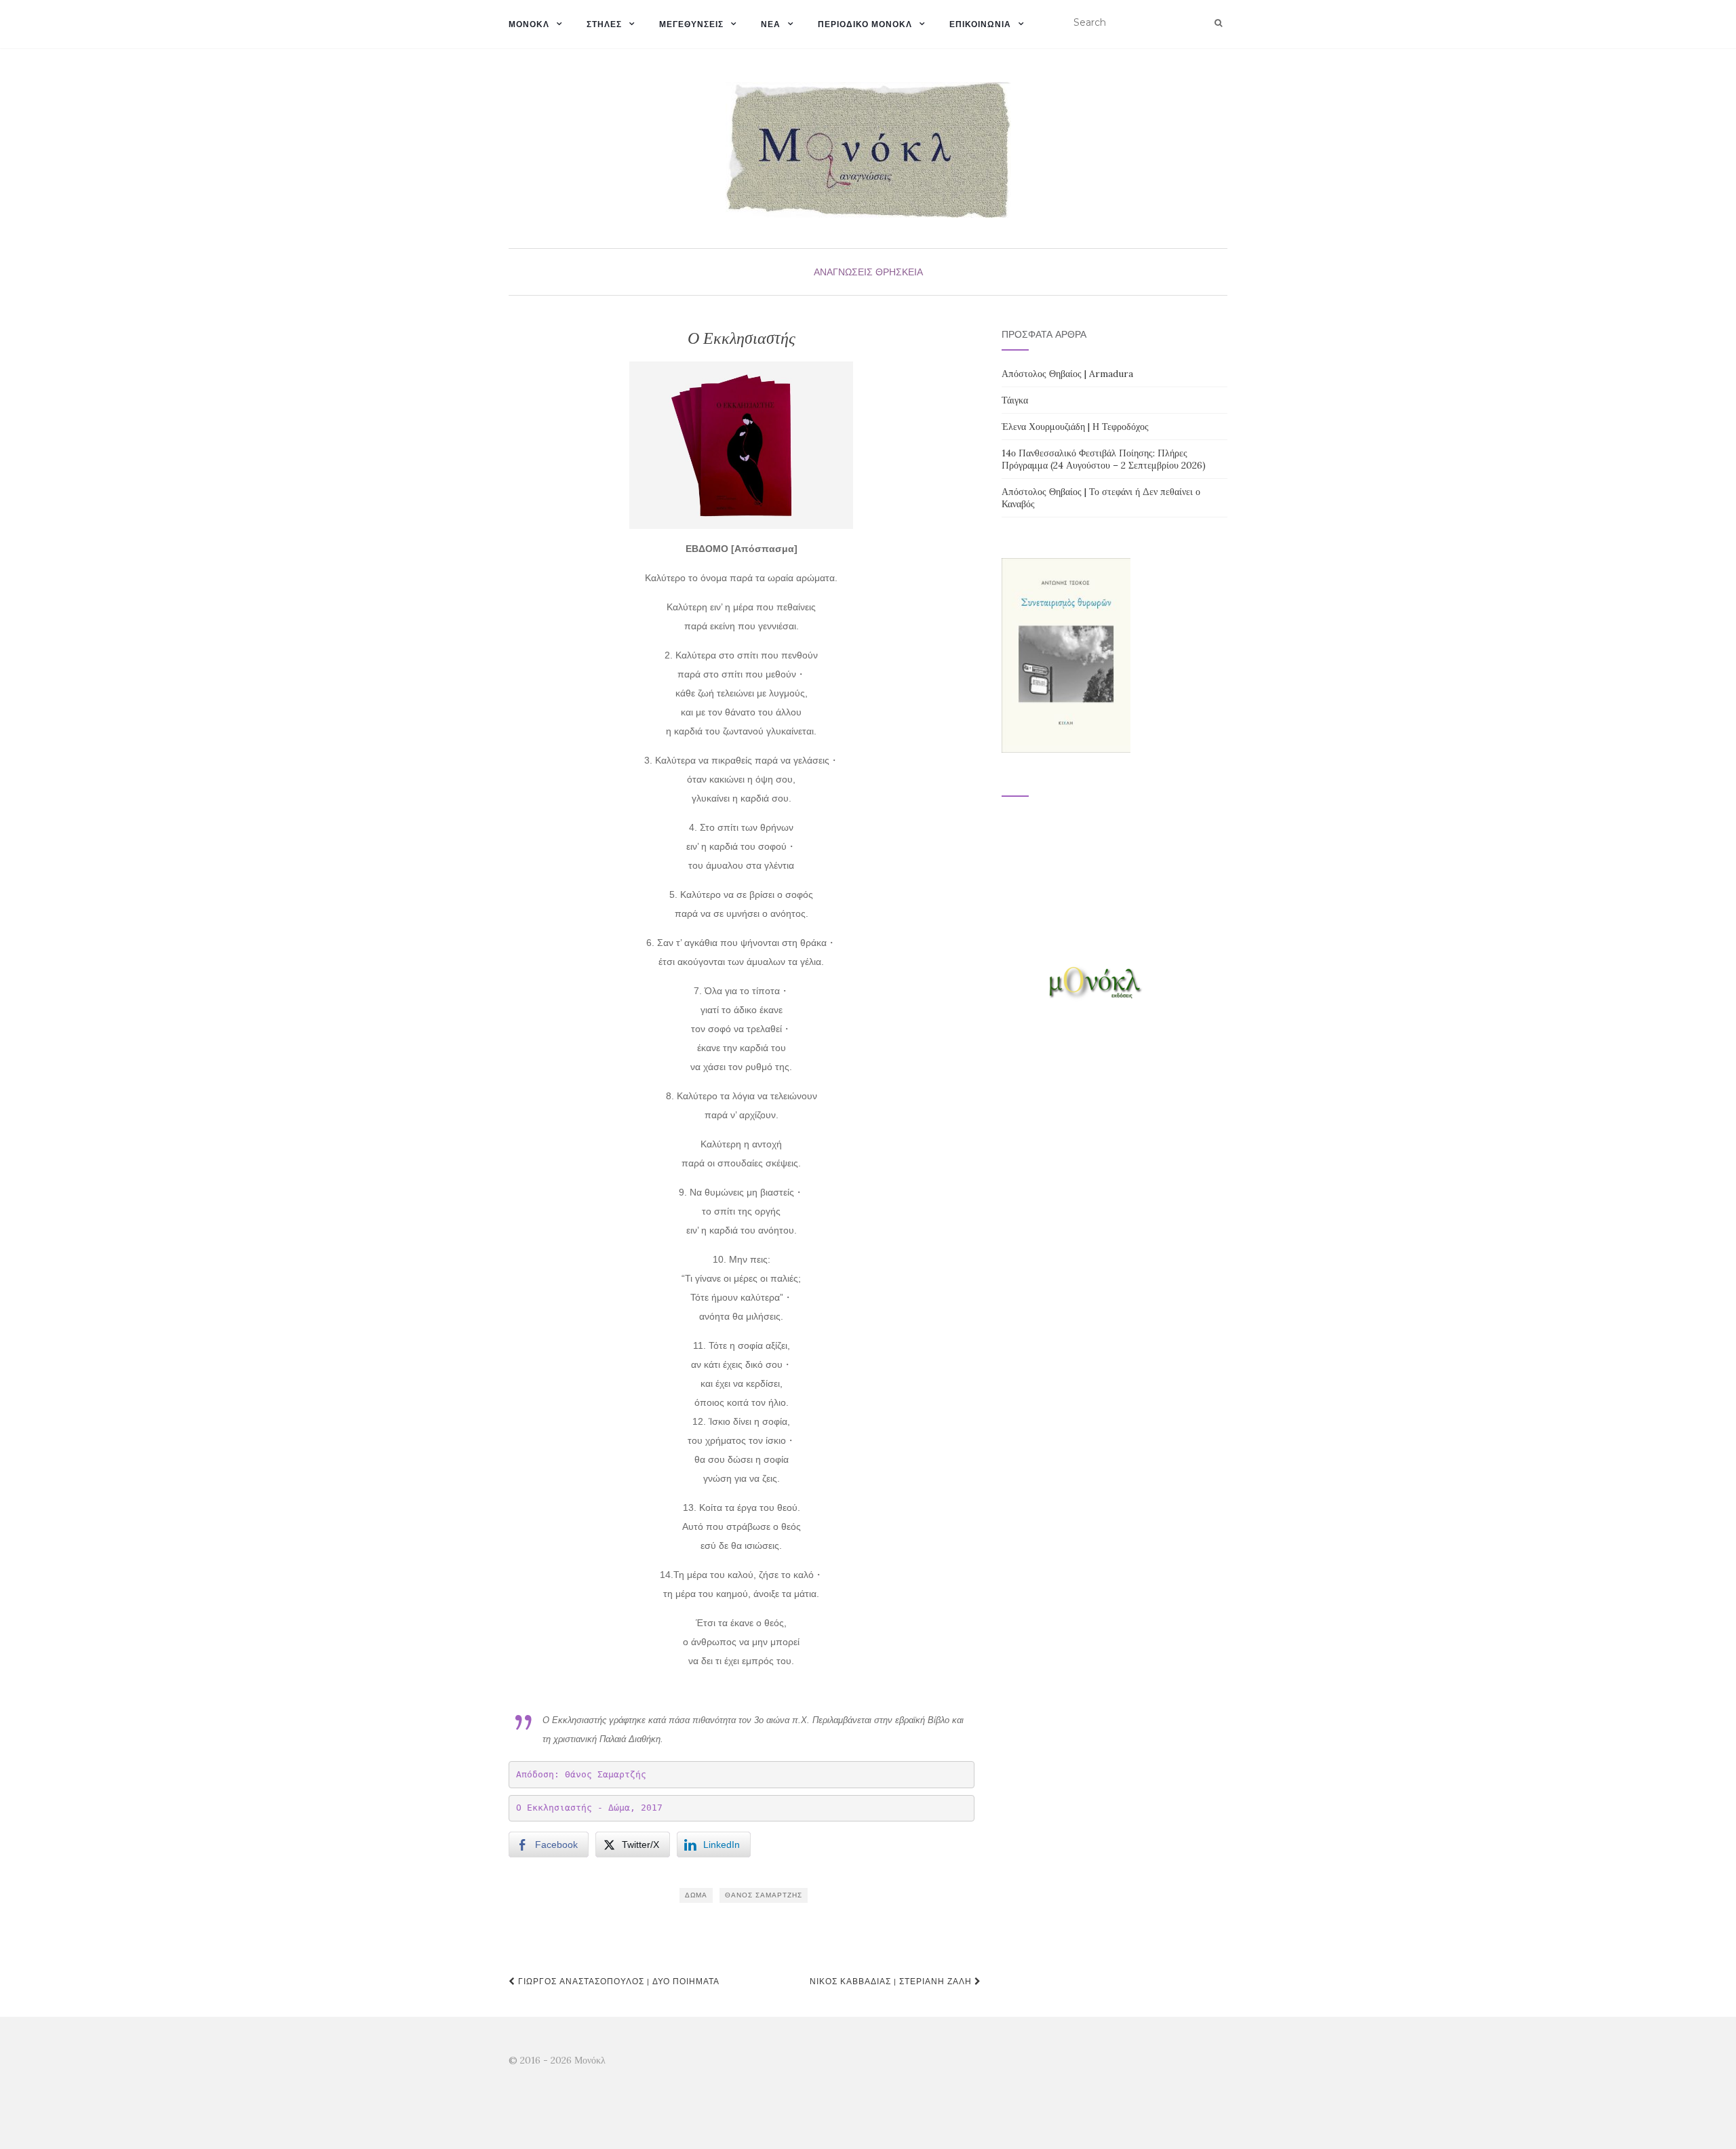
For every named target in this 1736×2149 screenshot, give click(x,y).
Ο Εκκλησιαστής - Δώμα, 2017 (589, 1808)
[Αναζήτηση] (1218, 23)
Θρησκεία (899, 272)
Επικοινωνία (980, 24)
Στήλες (604, 24)
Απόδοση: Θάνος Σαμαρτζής (581, 1774)
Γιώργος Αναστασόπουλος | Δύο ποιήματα (617, 1981)
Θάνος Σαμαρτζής (764, 1895)
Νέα (771, 24)
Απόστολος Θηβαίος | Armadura (1067, 374)
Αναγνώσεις (843, 272)
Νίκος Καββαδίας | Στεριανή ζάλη (892, 1981)
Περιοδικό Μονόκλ (865, 24)
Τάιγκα (1015, 400)
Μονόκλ (529, 24)
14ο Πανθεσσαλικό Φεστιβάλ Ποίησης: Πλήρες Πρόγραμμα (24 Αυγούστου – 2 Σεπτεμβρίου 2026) (1104, 459)
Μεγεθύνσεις (691, 24)
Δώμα (696, 1895)
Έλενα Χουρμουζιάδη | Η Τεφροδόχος (1075, 427)
